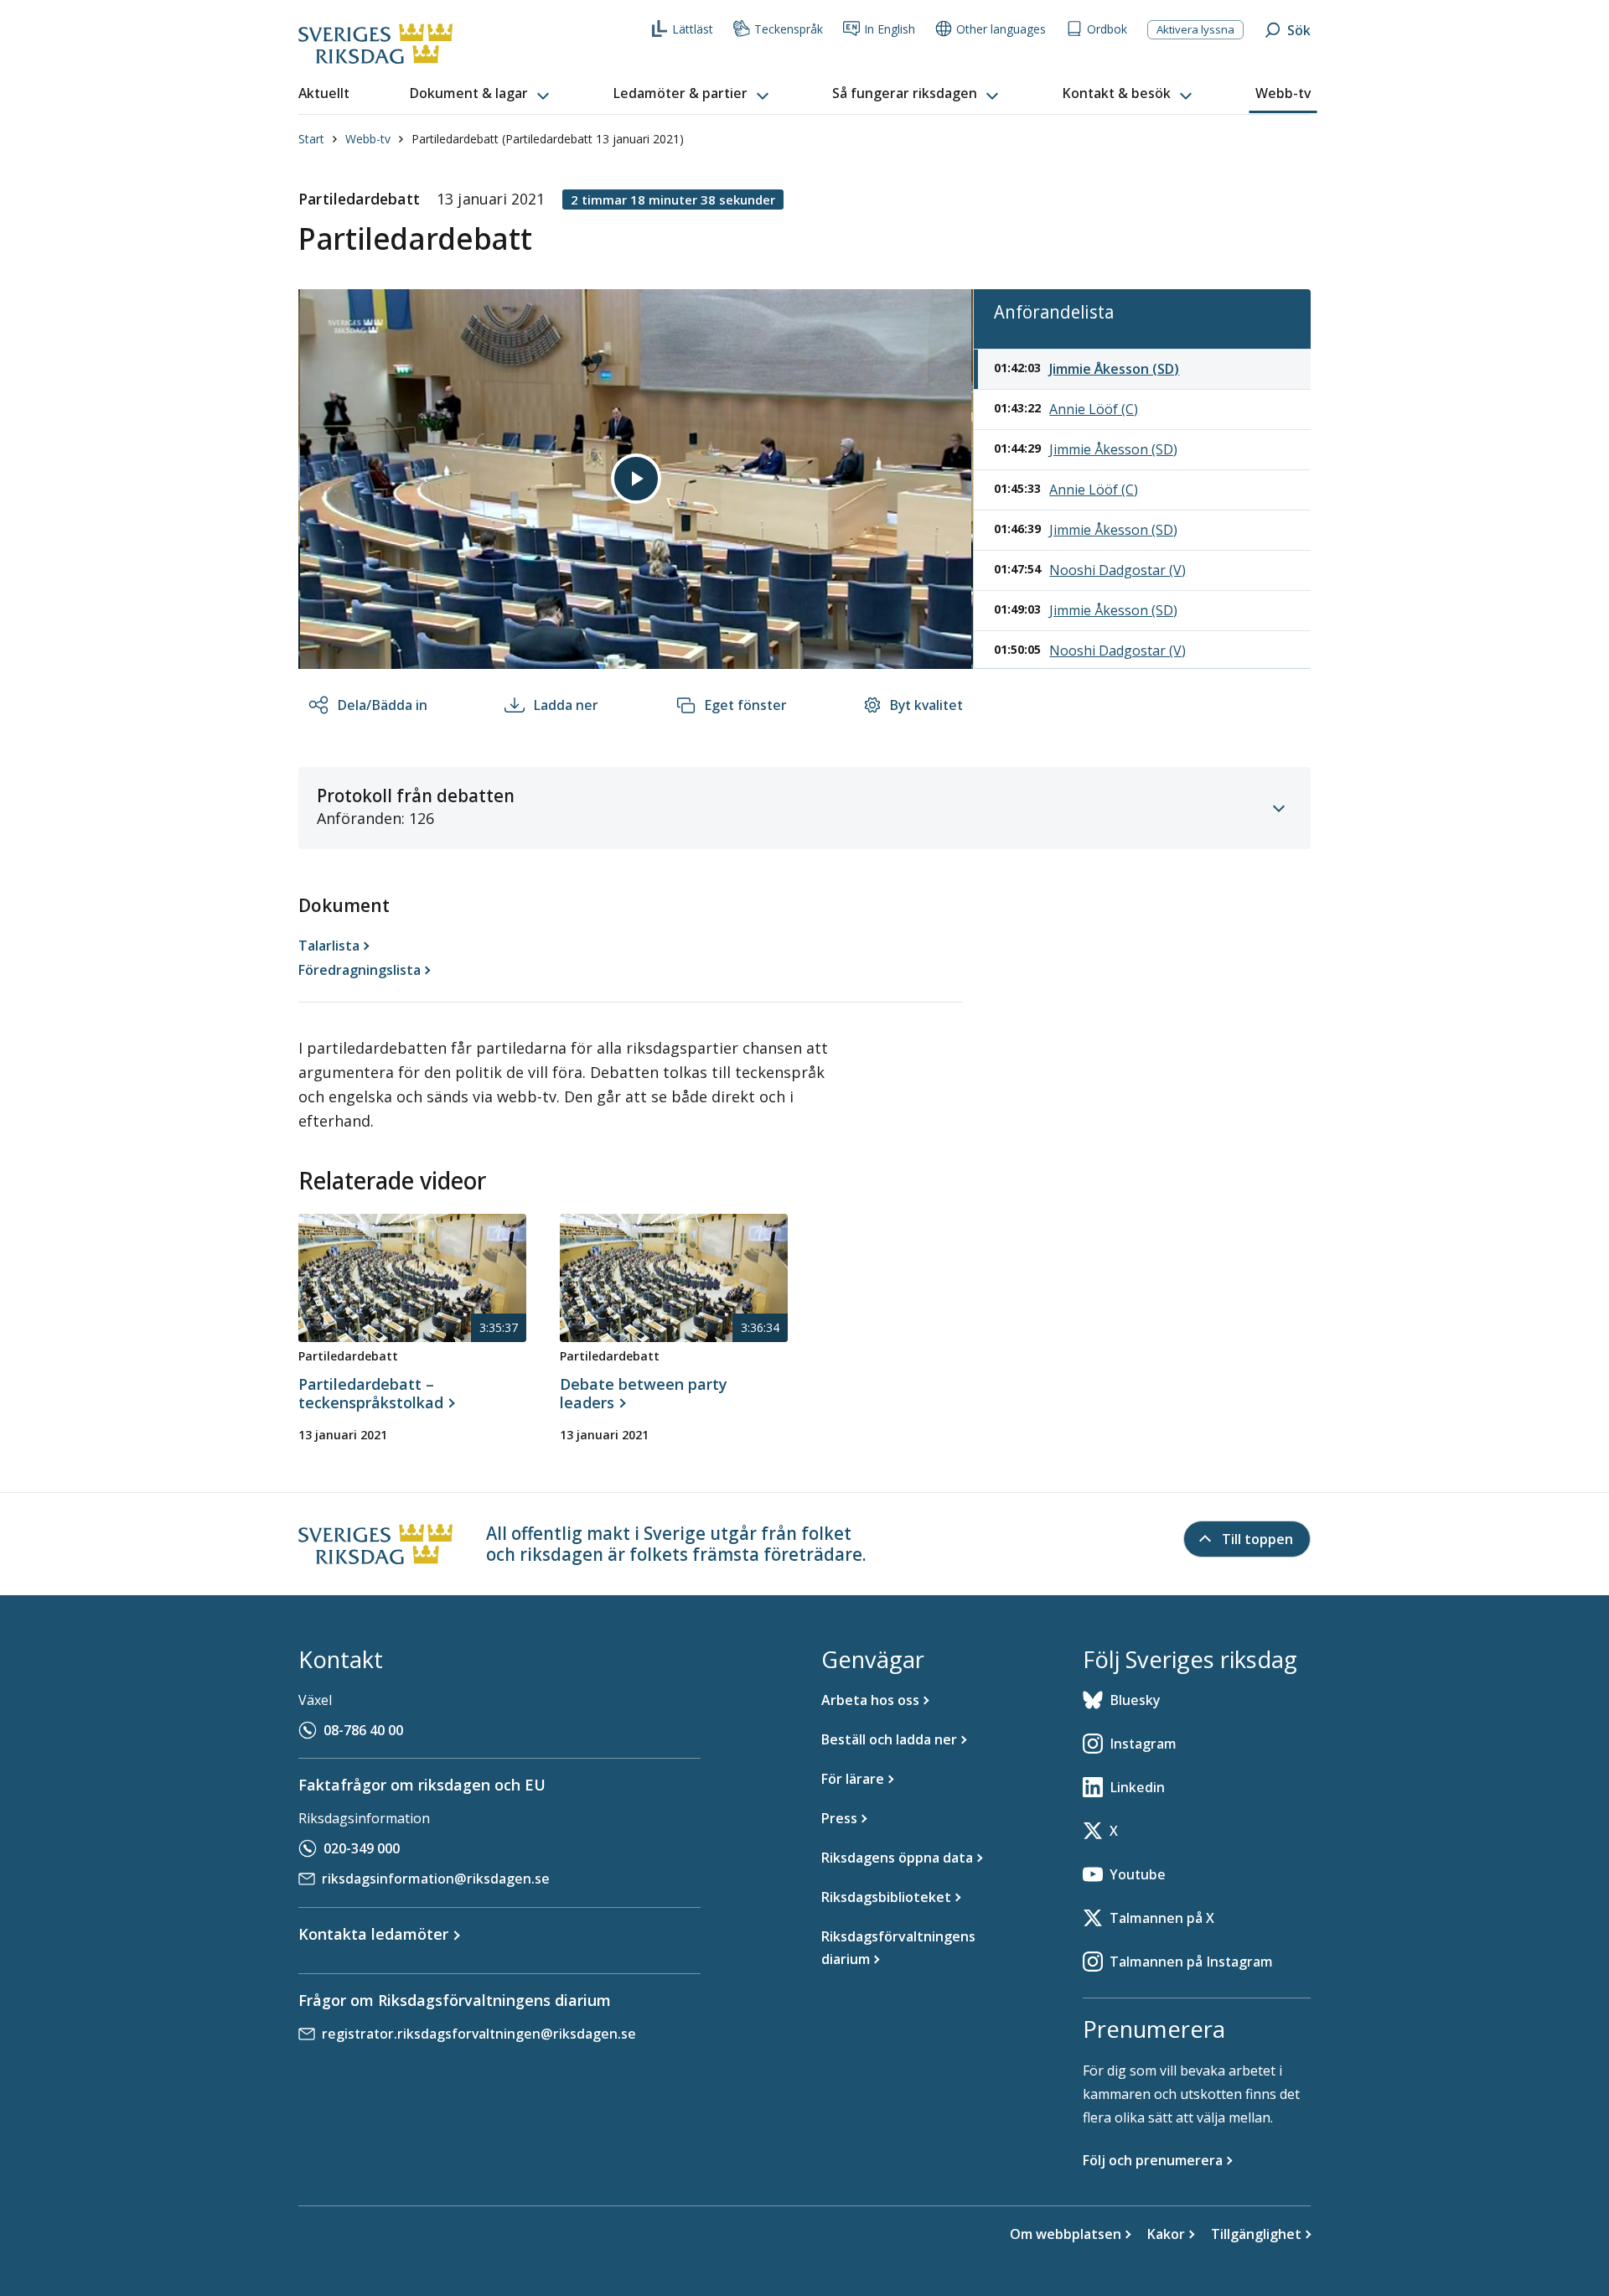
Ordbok (1107, 29)
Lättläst (693, 29)
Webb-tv (368, 139)
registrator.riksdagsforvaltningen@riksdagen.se (479, 2034)
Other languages (1001, 29)
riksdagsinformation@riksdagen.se (436, 1879)
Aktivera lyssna (1195, 29)
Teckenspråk (789, 29)
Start (311, 139)
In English (890, 29)
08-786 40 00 (363, 1730)
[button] (481, 94)
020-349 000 (362, 1848)
